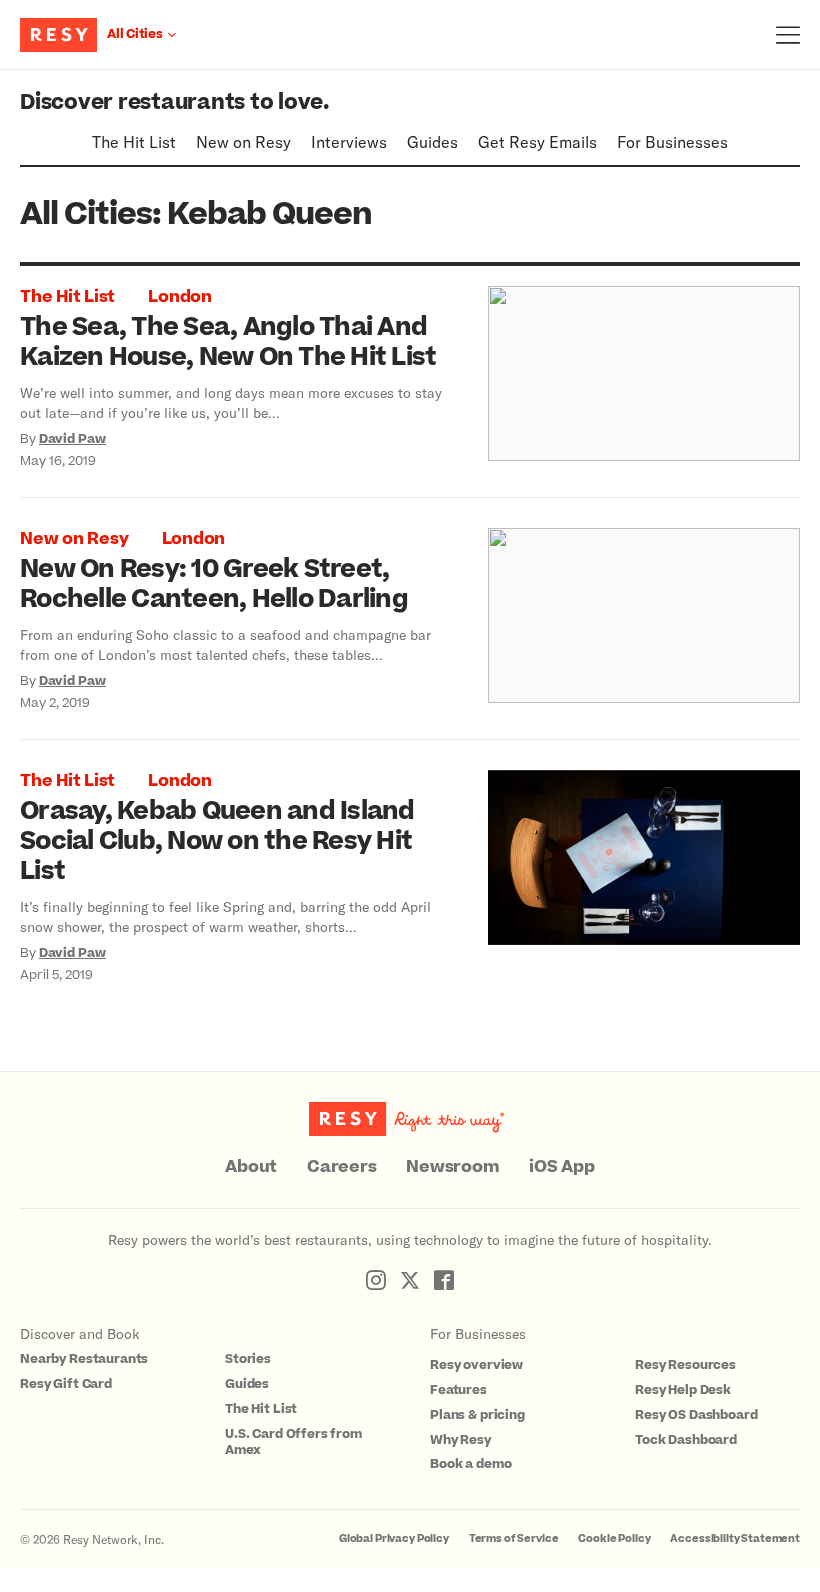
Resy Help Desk (683, 1390)
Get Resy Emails (537, 141)
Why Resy (460, 1440)
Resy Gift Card (66, 1384)
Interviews (349, 141)
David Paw (72, 439)
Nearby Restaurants (84, 1359)
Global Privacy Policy (394, 1538)
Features (458, 1390)
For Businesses (672, 141)
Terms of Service (514, 1538)
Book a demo (470, 1464)
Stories (248, 1359)
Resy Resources (685, 1365)
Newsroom (452, 1167)
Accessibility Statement (735, 1538)
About (251, 1167)
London (180, 297)
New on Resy (243, 141)
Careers (341, 1167)
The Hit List (134, 141)
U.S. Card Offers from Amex (293, 1442)
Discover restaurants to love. (174, 102)
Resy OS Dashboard (696, 1415)
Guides (432, 141)
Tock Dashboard (686, 1440)
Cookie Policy (614, 1538)
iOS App (561, 1167)
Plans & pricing (477, 1415)
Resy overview (476, 1365)
